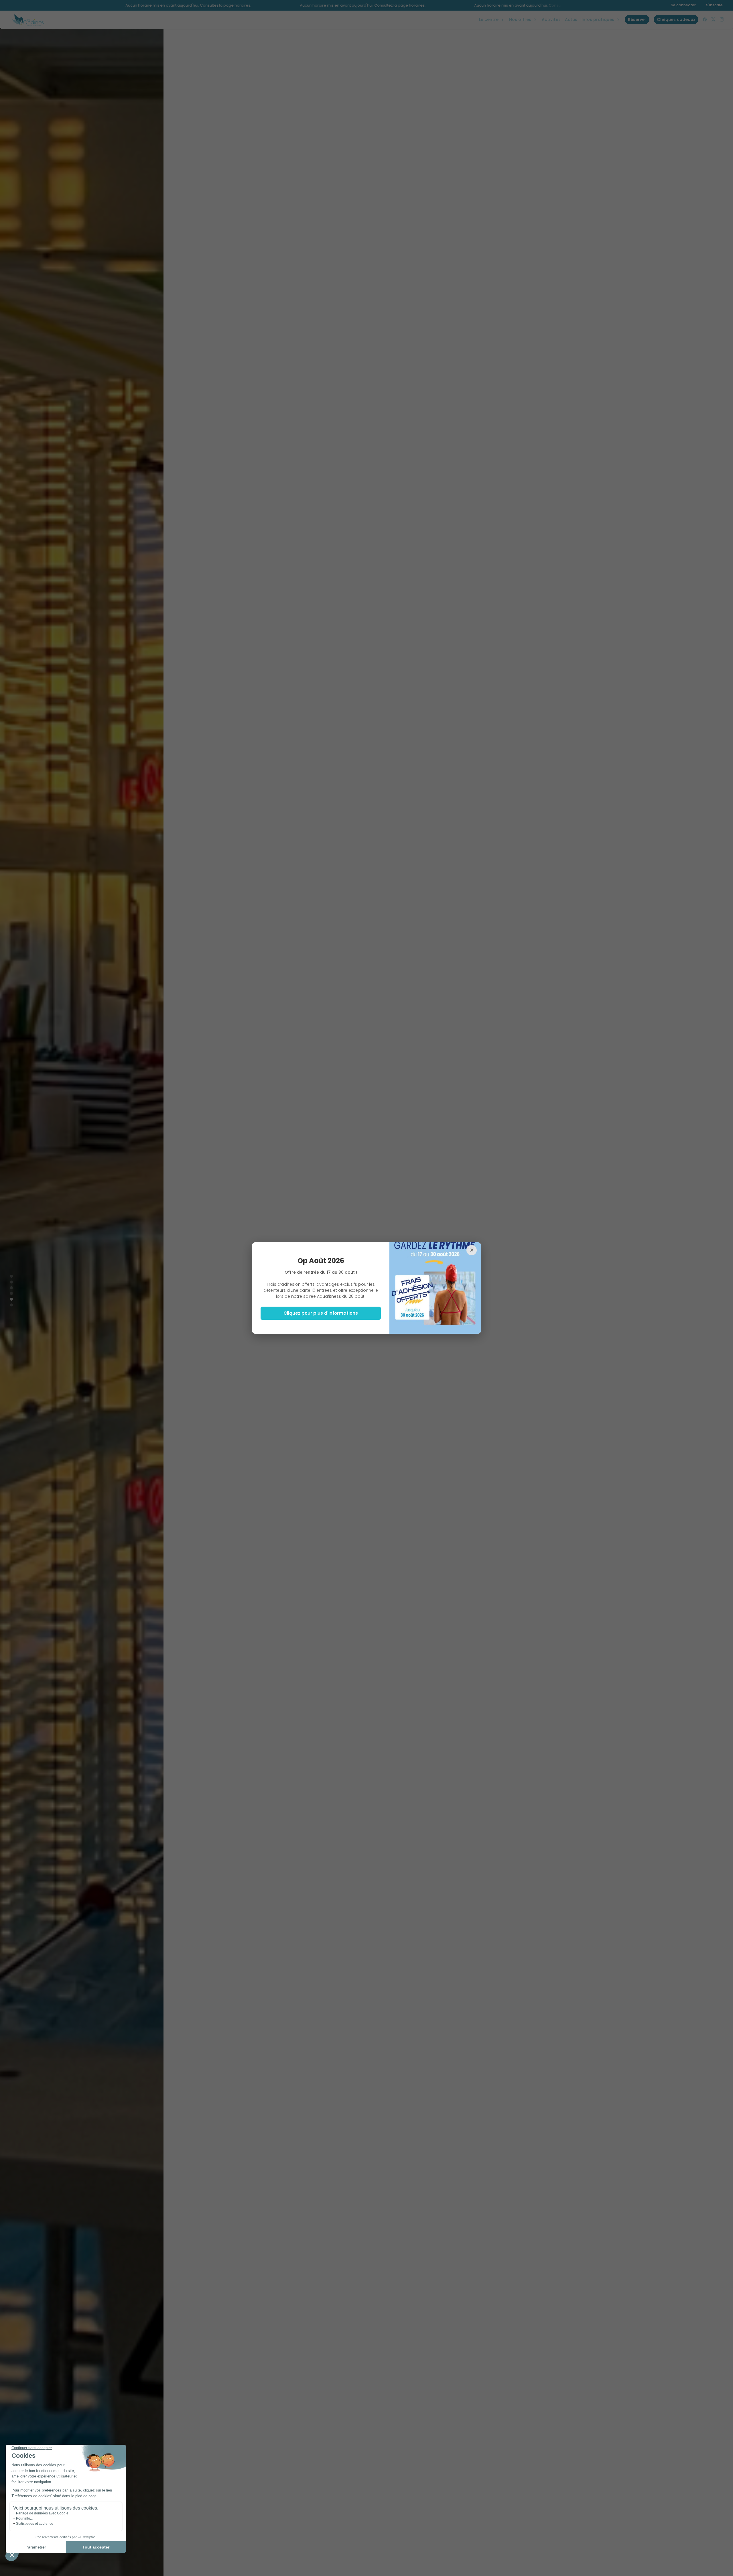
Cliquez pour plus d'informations (321, 1313)
